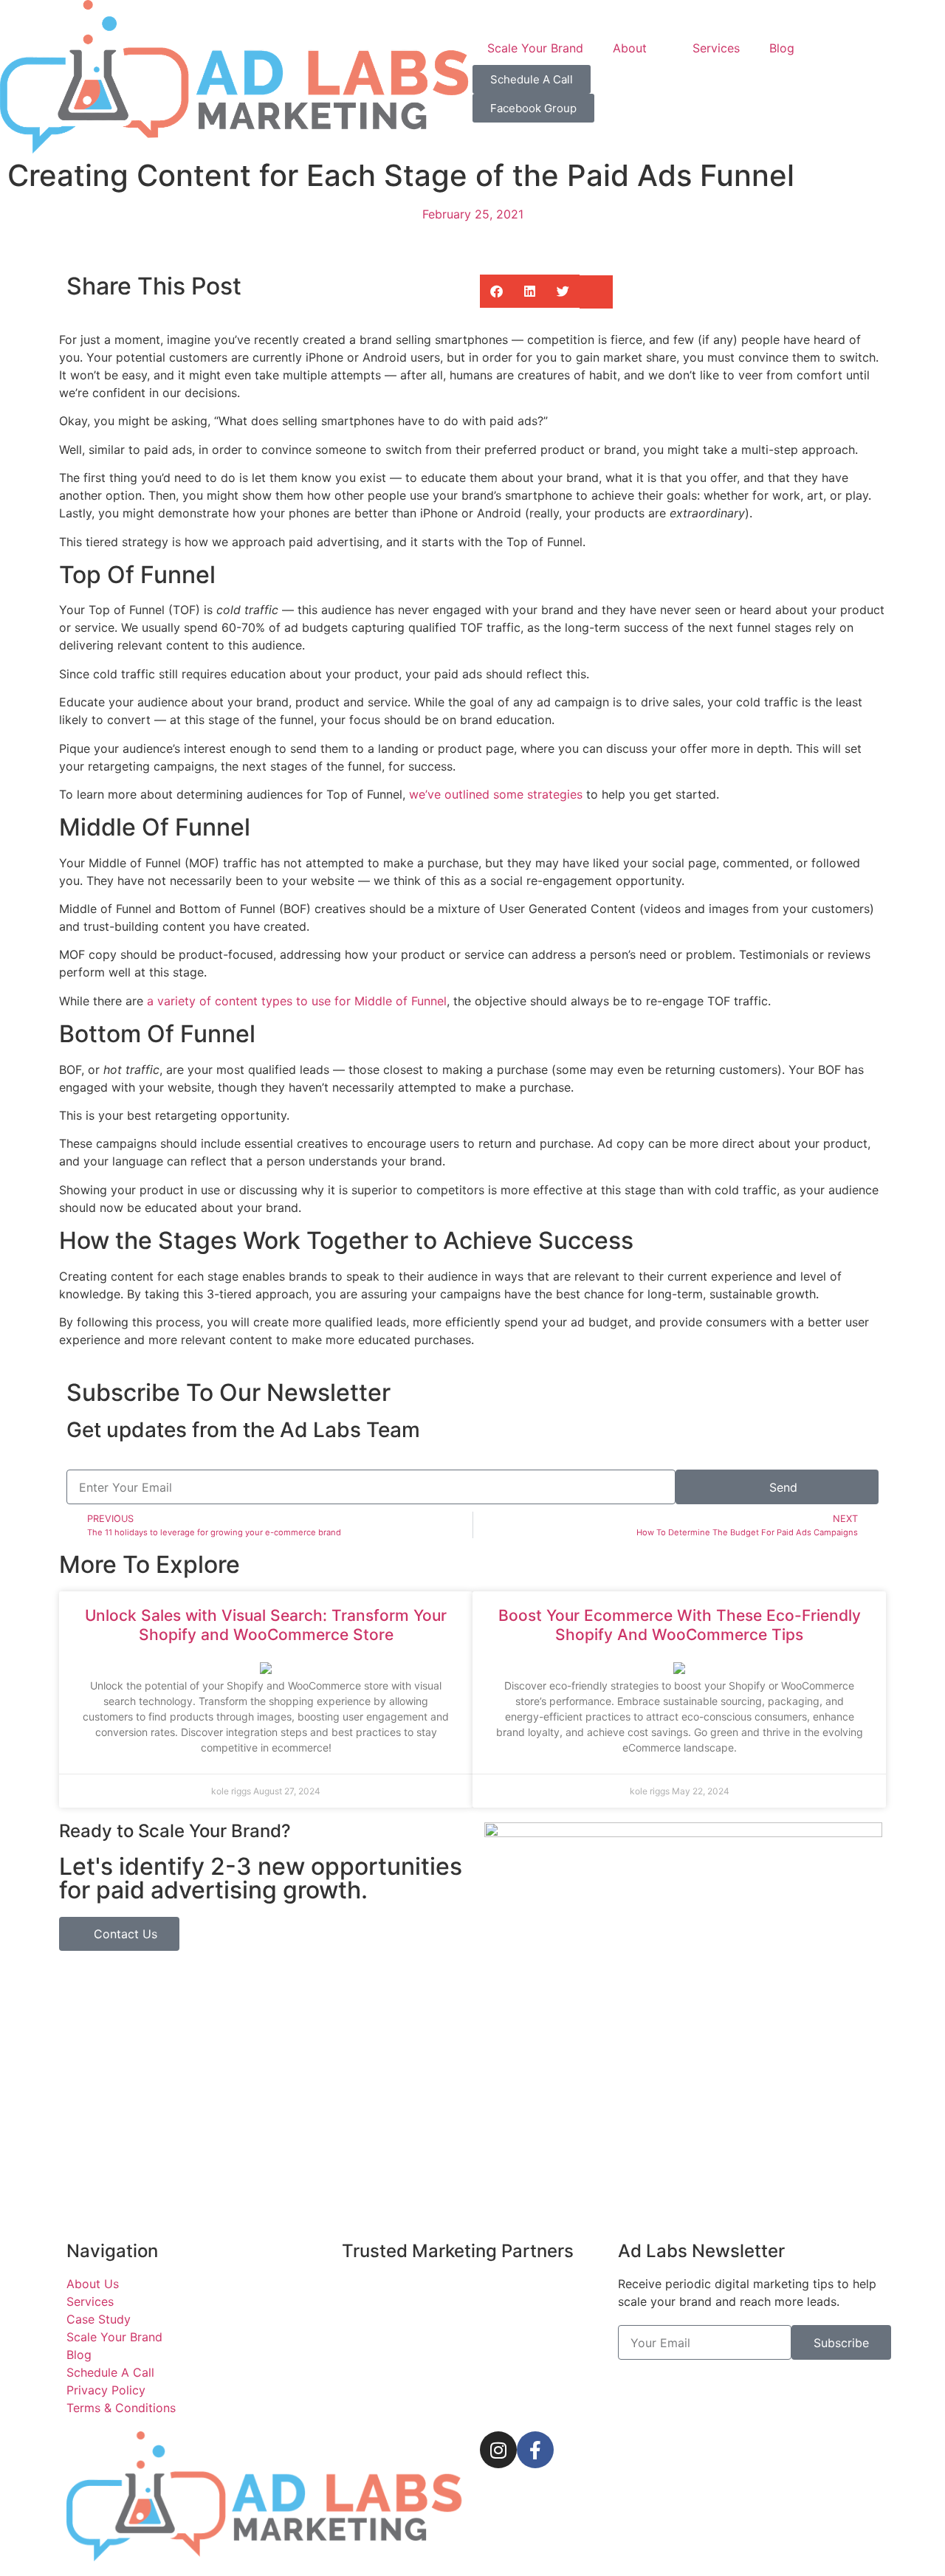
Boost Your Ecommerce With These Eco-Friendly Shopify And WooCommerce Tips (680, 1625)
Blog (782, 48)
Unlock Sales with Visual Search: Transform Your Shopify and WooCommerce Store (266, 1625)
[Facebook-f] (535, 2450)
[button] (496, 291)
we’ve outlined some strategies (496, 794)
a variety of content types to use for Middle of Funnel (297, 1001)
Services (716, 48)
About (630, 48)
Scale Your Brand (535, 48)
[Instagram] (498, 2450)
